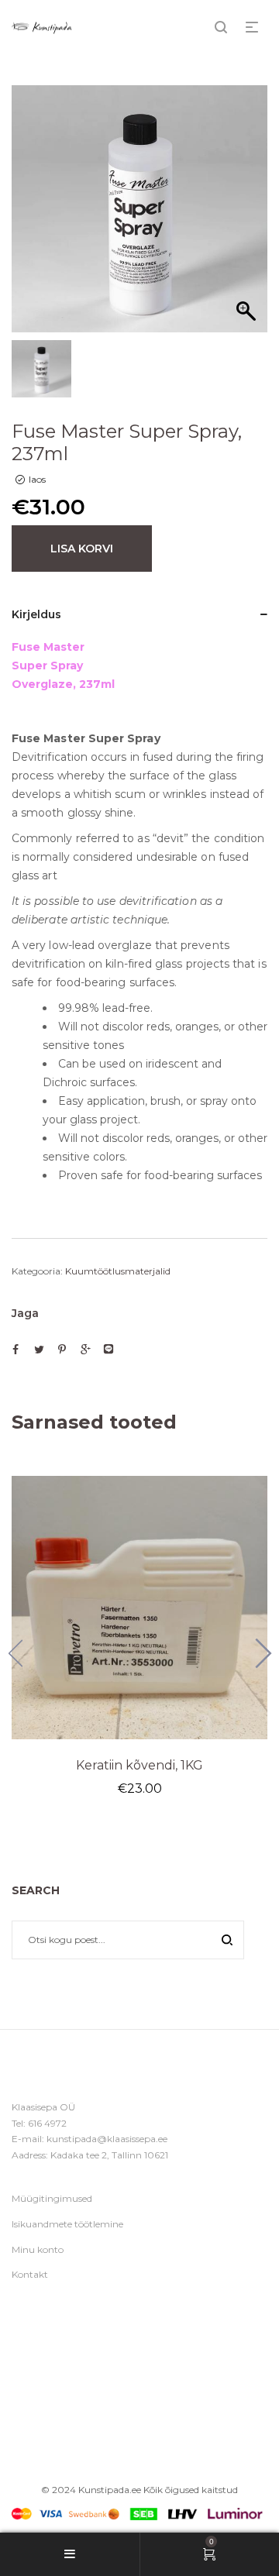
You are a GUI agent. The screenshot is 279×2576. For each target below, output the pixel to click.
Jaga (25, 1313)
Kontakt (30, 2274)
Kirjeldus (36, 614)
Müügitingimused (52, 2198)
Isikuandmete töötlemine (67, 2224)
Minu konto (38, 2249)
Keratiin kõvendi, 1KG (139, 1765)
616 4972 (47, 2123)
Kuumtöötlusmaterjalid (118, 1271)
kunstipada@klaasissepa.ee (107, 2139)
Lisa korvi (82, 549)
